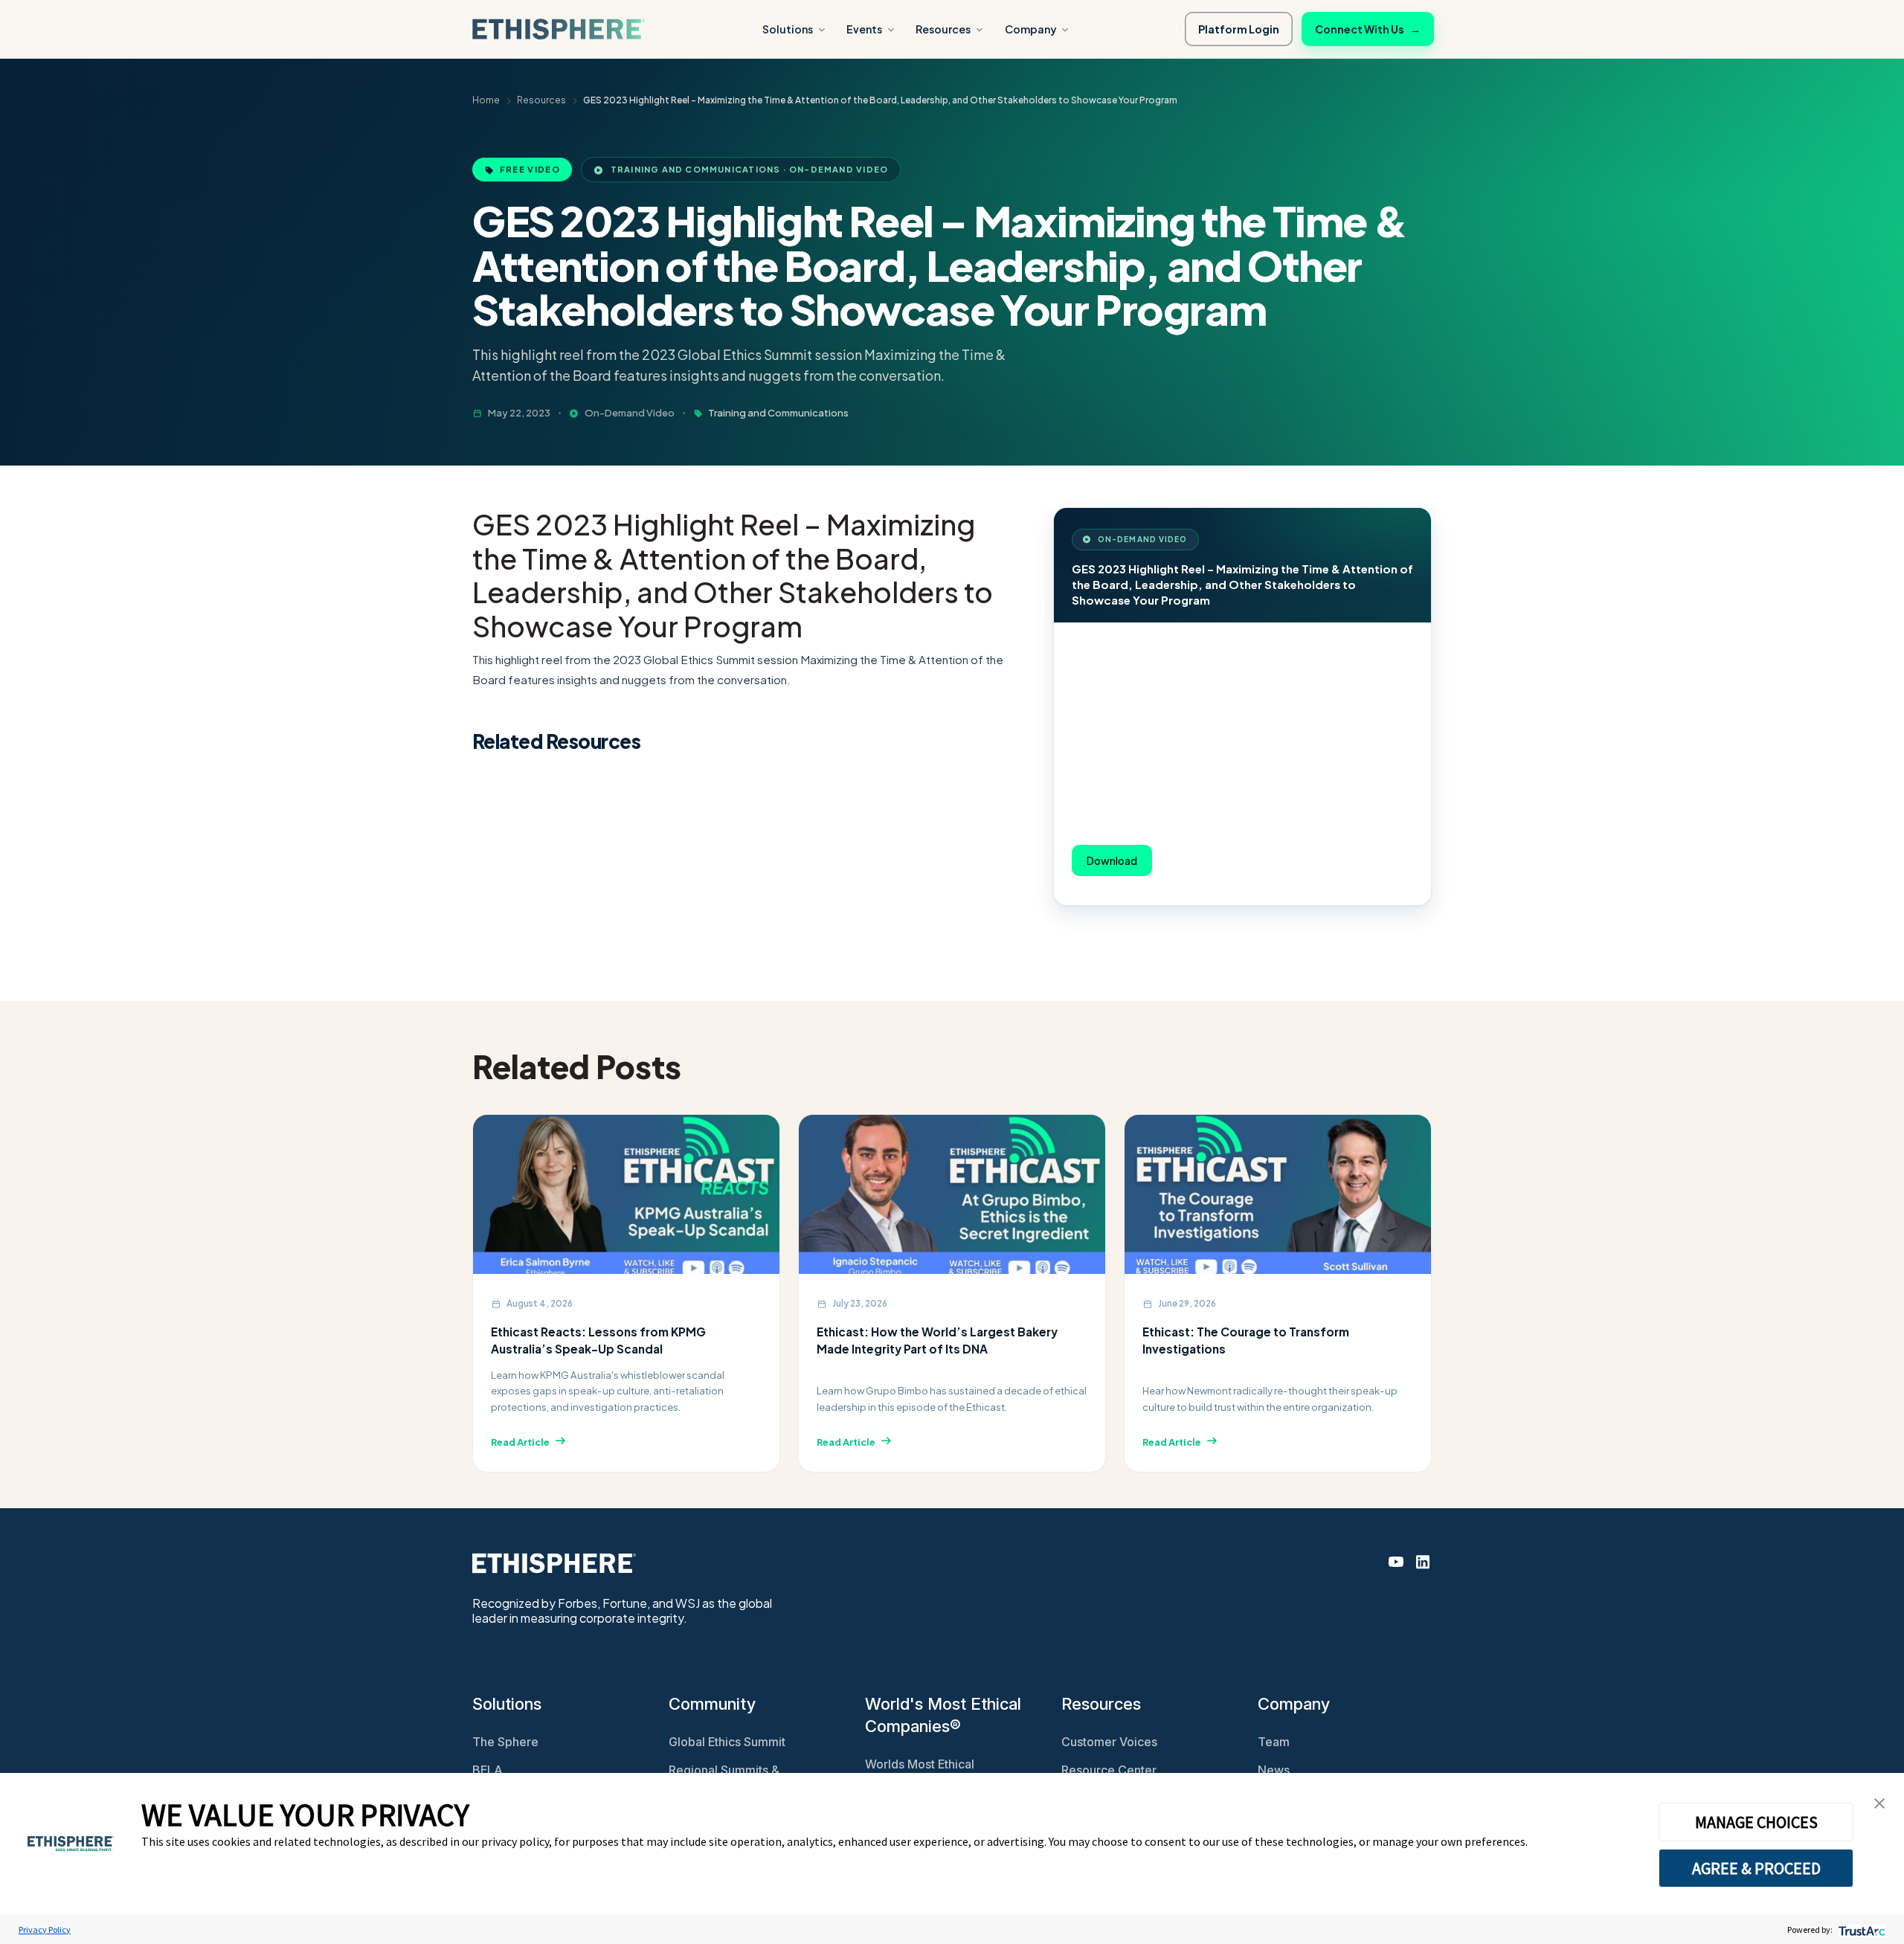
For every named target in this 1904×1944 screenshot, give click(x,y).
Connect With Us (1368, 29)
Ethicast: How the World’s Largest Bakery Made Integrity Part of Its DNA (937, 1340)
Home (486, 100)
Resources (943, 29)
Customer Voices (1109, 1742)
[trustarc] (1860, 1929)
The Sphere (505, 1742)
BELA (488, 1770)
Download (1112, 860)
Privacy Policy (45, 1929)
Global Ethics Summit (727, 1742)
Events (864, 29)
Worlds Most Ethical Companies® (920, 1771)
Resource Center (1109, 1770)
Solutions (788, 29)
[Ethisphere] (559, 29)
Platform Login (1239, 29)
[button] (1879, 1802)
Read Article (520, 1442)
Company (1031, 29)
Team (1274, 1742)
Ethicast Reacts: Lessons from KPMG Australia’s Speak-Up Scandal (598, 1340)
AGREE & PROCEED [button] (1756, 1868)
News (1274, 1770)
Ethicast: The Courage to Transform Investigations (1246, 1340)
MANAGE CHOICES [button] (1756, 1822)
